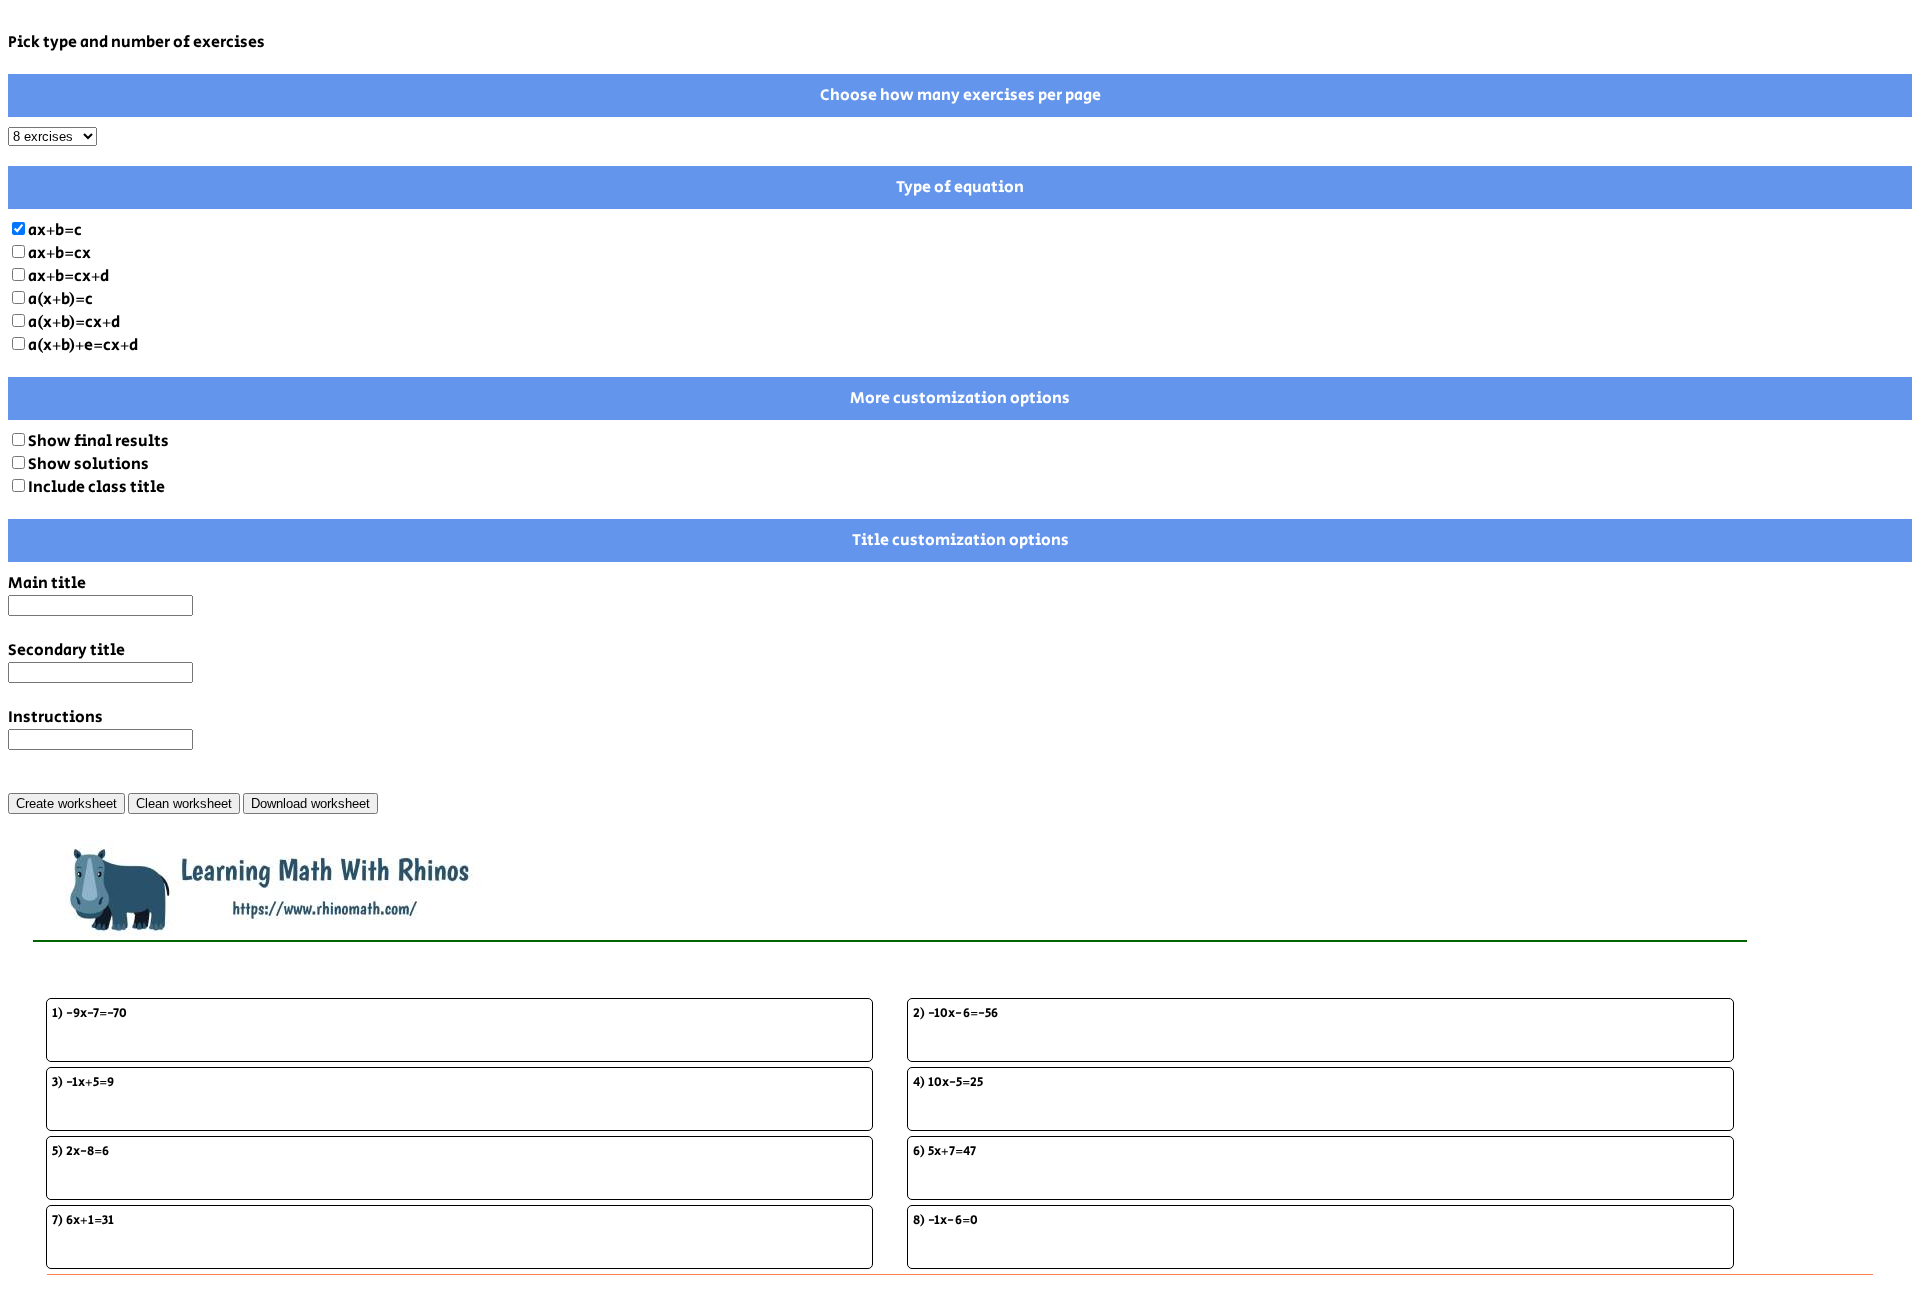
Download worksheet (310, 803)
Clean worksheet (184, 803)
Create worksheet (66, 803)
